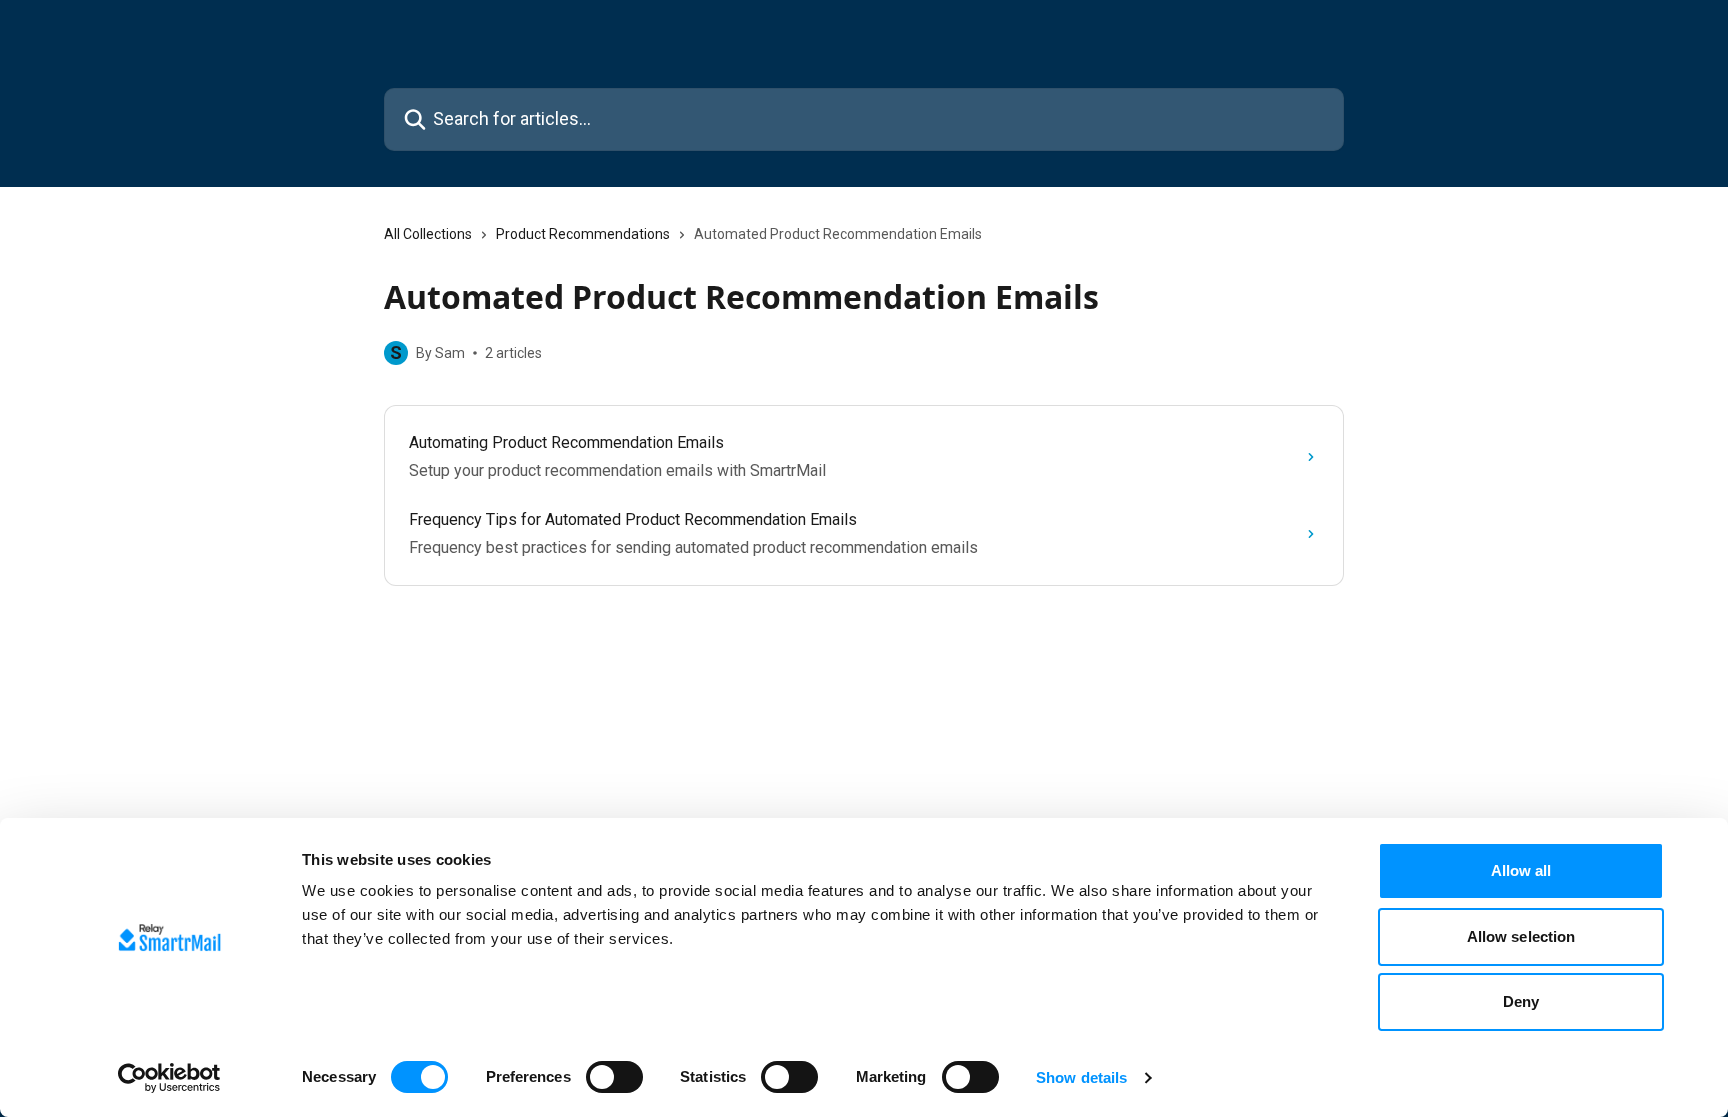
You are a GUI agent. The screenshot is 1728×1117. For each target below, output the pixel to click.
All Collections (428, 234)
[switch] (614, 1077)
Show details (1081, 1077)
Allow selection (1521, 936)
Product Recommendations (583, 234)
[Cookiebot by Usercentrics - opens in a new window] (169, 1078)
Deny (1521, 1001)
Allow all (1521, 870)
